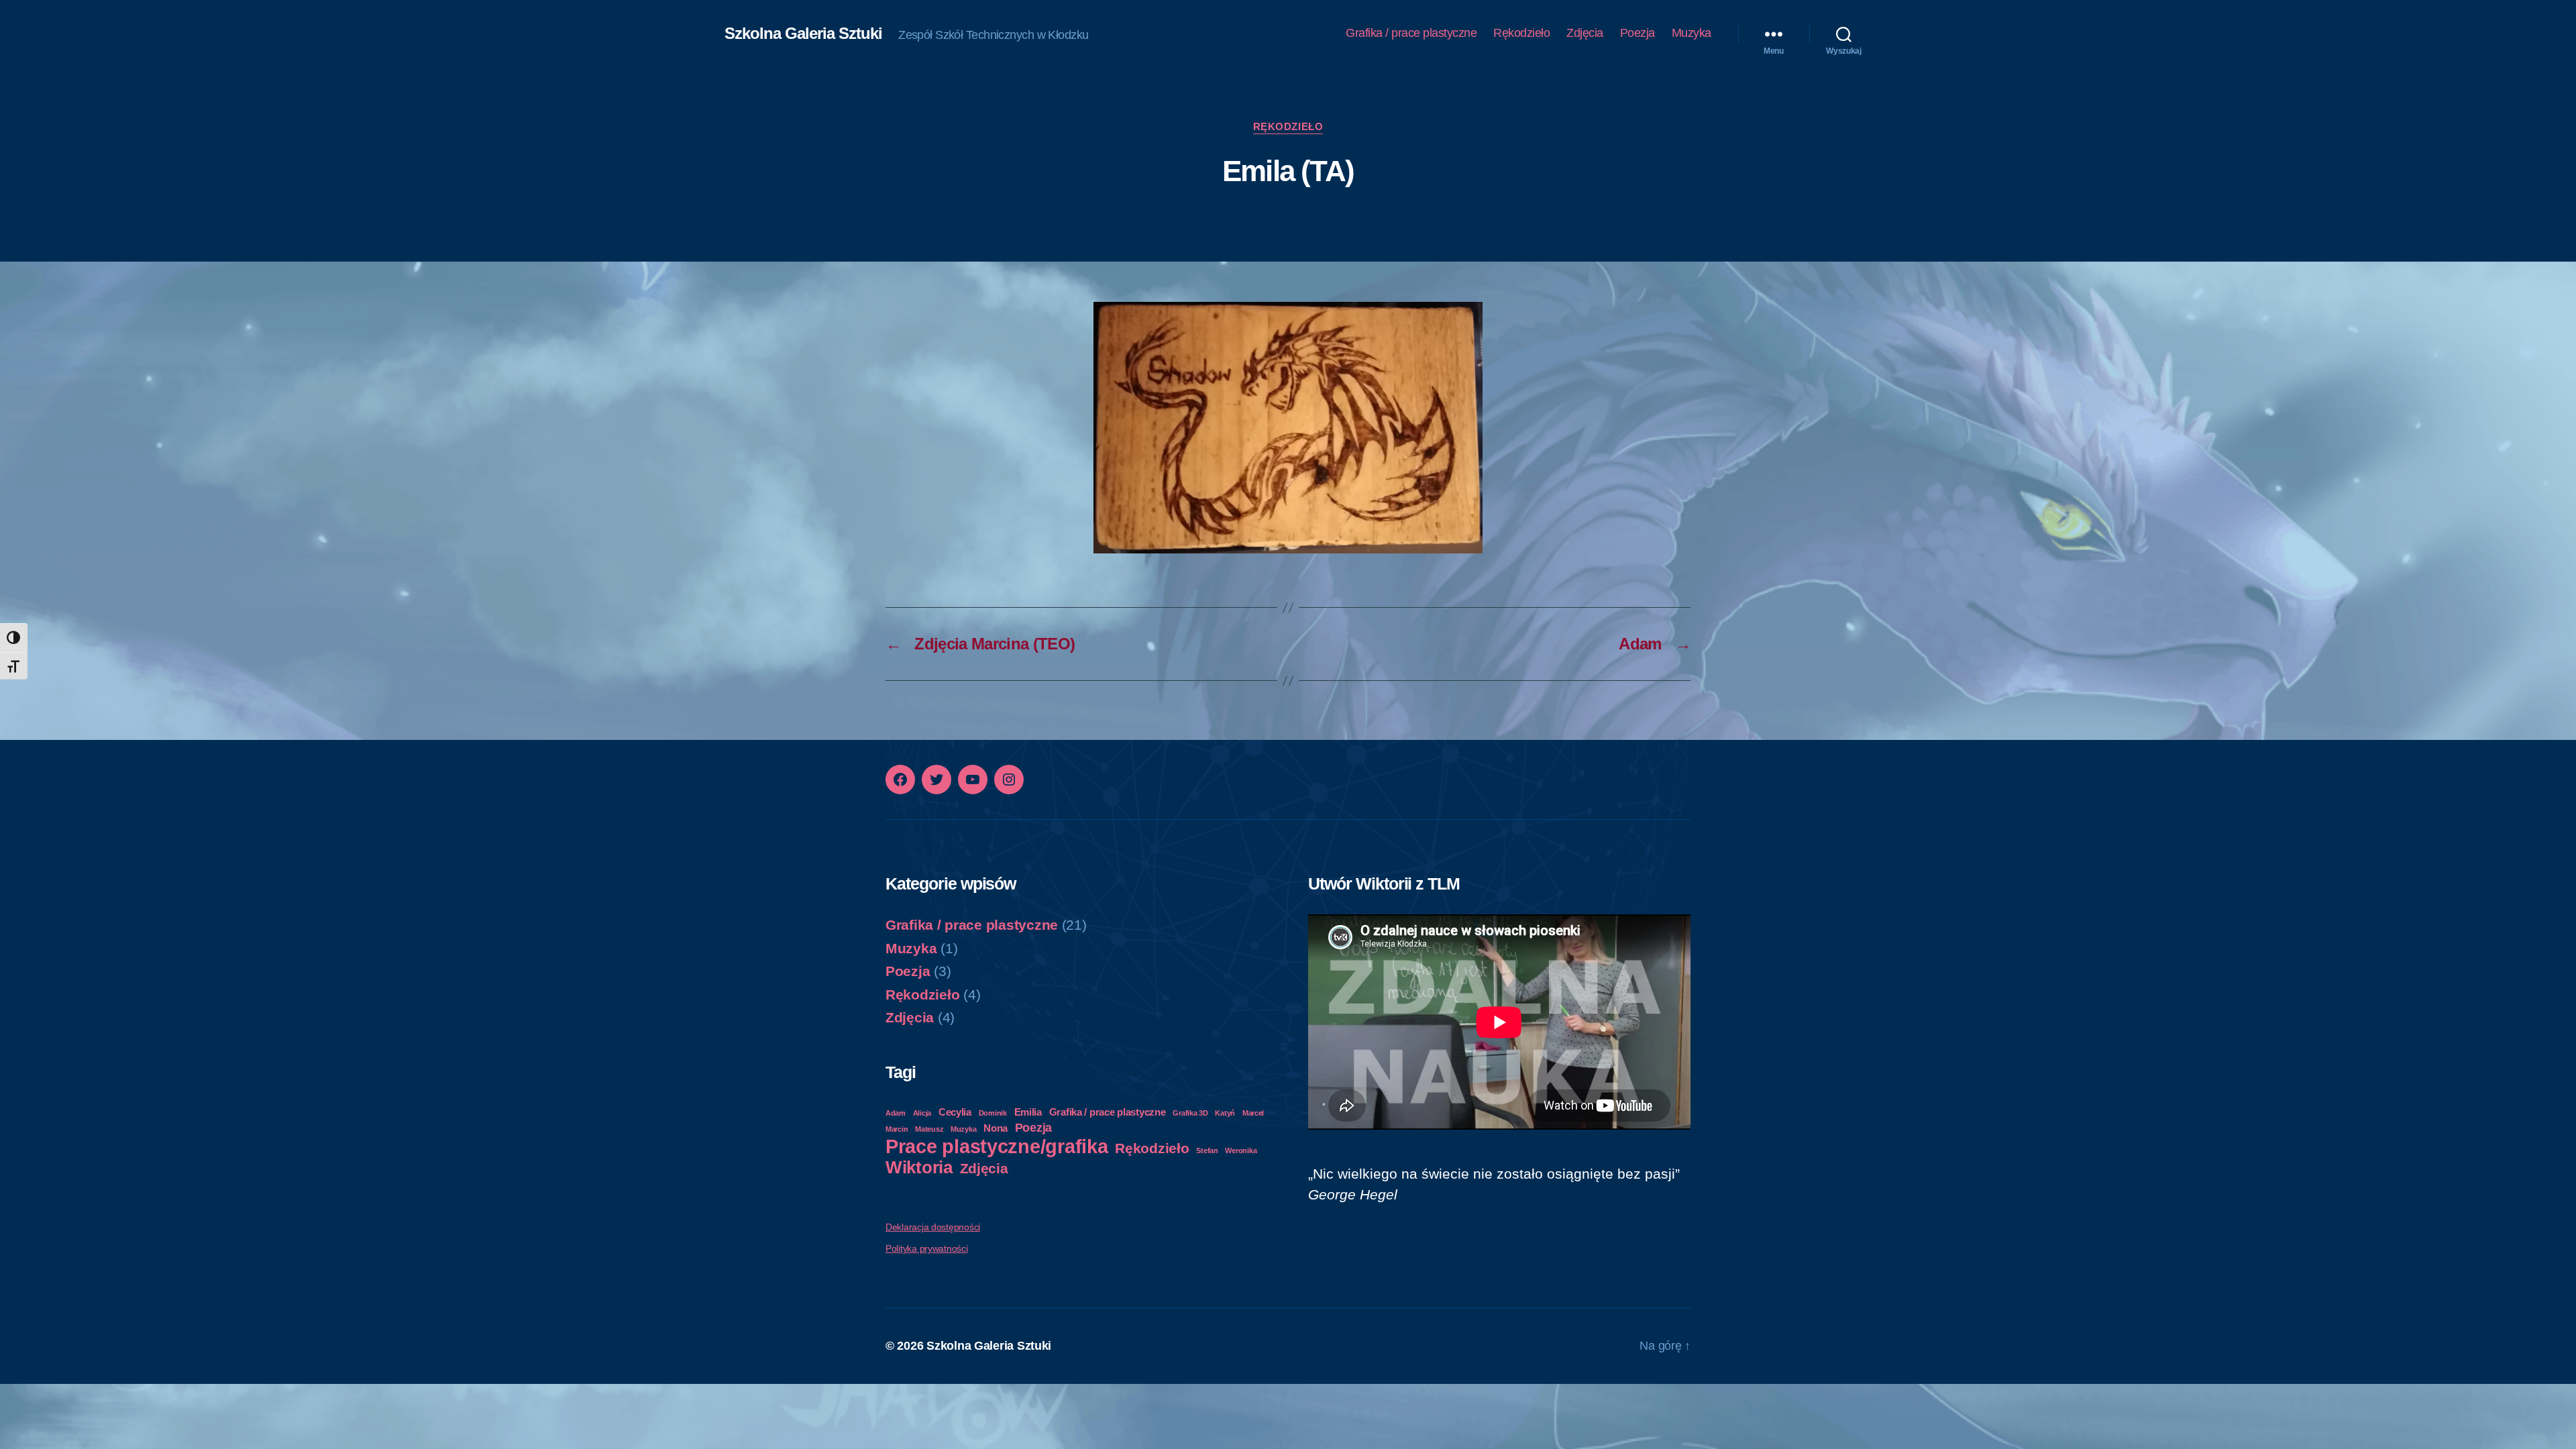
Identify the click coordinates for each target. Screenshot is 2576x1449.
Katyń (1225, 1113)
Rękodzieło (1521, 33)
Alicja (922, 1113)
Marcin (897, 1129)
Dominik (993, 1113)
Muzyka (1692, 33)
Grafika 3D (1190, 1113)
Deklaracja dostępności (933, 1227)
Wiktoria (919, 1167)
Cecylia (955, 1112)
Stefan (1207, 1150)
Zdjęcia (1585, 33)
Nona (996, 1128)
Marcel (1253, 1113)
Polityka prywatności (927, 1248)
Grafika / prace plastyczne (1411, 33)
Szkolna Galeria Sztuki (803, 34)
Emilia (1028, 1112)
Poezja (1638, 33)
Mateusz (929, 1129)
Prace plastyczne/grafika (997, 1146)
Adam (896, 1113)
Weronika (1241, 1150)
